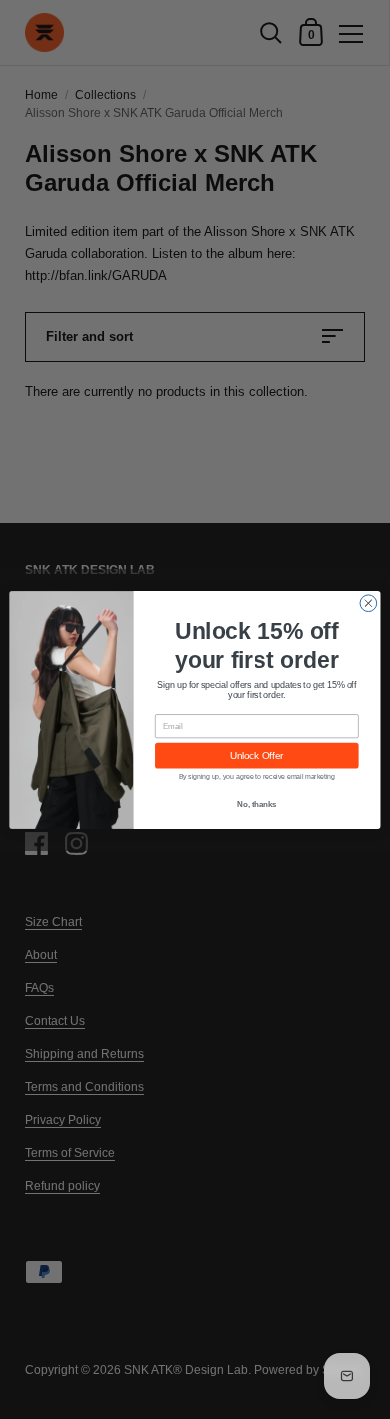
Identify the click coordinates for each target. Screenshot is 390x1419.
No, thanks (256, 804)
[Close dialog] (368, 602)
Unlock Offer (256, 755)
